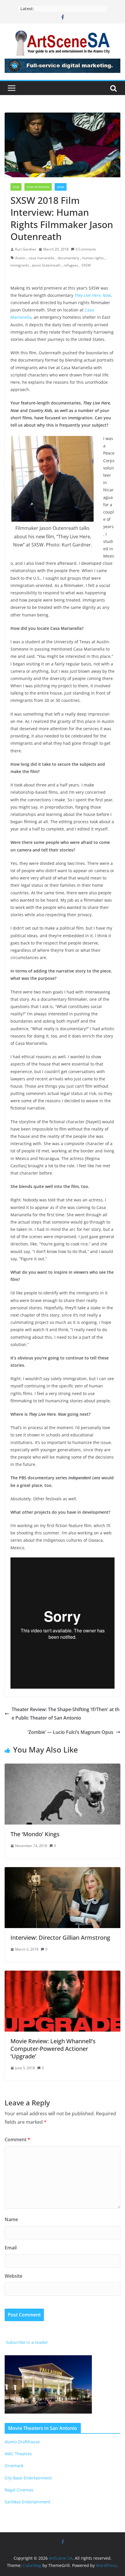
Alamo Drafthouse (22, 2442)
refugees (71, 265)
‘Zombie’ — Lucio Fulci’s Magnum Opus (70, 1732)
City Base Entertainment (28, 2478)
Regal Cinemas (19, 2490)
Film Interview (38, 187)
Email (11, 2248)
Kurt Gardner (26, 249)
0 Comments (86, 249)
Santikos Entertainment (27, 2502)
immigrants (20, 265)
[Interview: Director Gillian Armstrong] (63, 1871)
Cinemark (14, 2466)
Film (16, 187)
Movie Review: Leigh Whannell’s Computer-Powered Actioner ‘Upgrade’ (53, 2049)
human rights (93, 258)
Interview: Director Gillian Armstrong (60, 1938)
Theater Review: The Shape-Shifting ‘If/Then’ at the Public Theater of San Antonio (66, 1714)
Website (14, 2276)
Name (11, 2219)
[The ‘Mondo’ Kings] (63, 1768)
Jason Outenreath (46, 265)
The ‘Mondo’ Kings (35, 1834)
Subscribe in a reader (26, 2342)
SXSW (61, 187)
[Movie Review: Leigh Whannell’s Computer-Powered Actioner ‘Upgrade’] (63, 1975)
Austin (20, 258)
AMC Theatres (18, 2454)
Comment (17, 2139)
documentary (68, 258)
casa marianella (41, 258)
